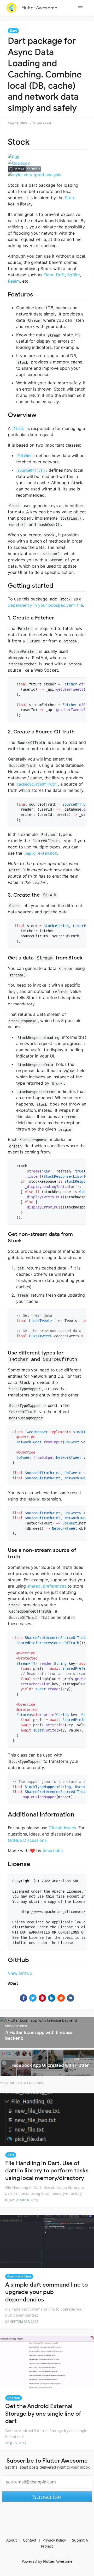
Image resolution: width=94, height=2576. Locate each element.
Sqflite (74, 275)
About (11, 2540)
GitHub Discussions (27, 1840)
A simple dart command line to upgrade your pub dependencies (46, 2292)
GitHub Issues (62, 1828)
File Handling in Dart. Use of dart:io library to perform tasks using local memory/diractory (47, 2171)
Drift (60, 275)
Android (14, 2398)
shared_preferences (47, 1586)
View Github (20, 1973)
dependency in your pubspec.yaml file (45, 605)
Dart (13, 31)
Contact (30, 2540)
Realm (14, 281)
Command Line (19, 2276)
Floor (49, 275)
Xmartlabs (53, 1851)
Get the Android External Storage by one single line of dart (43, 2414)
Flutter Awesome (39, 8)
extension (41, 853)
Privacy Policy (54, 2540)
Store (70, 198)
